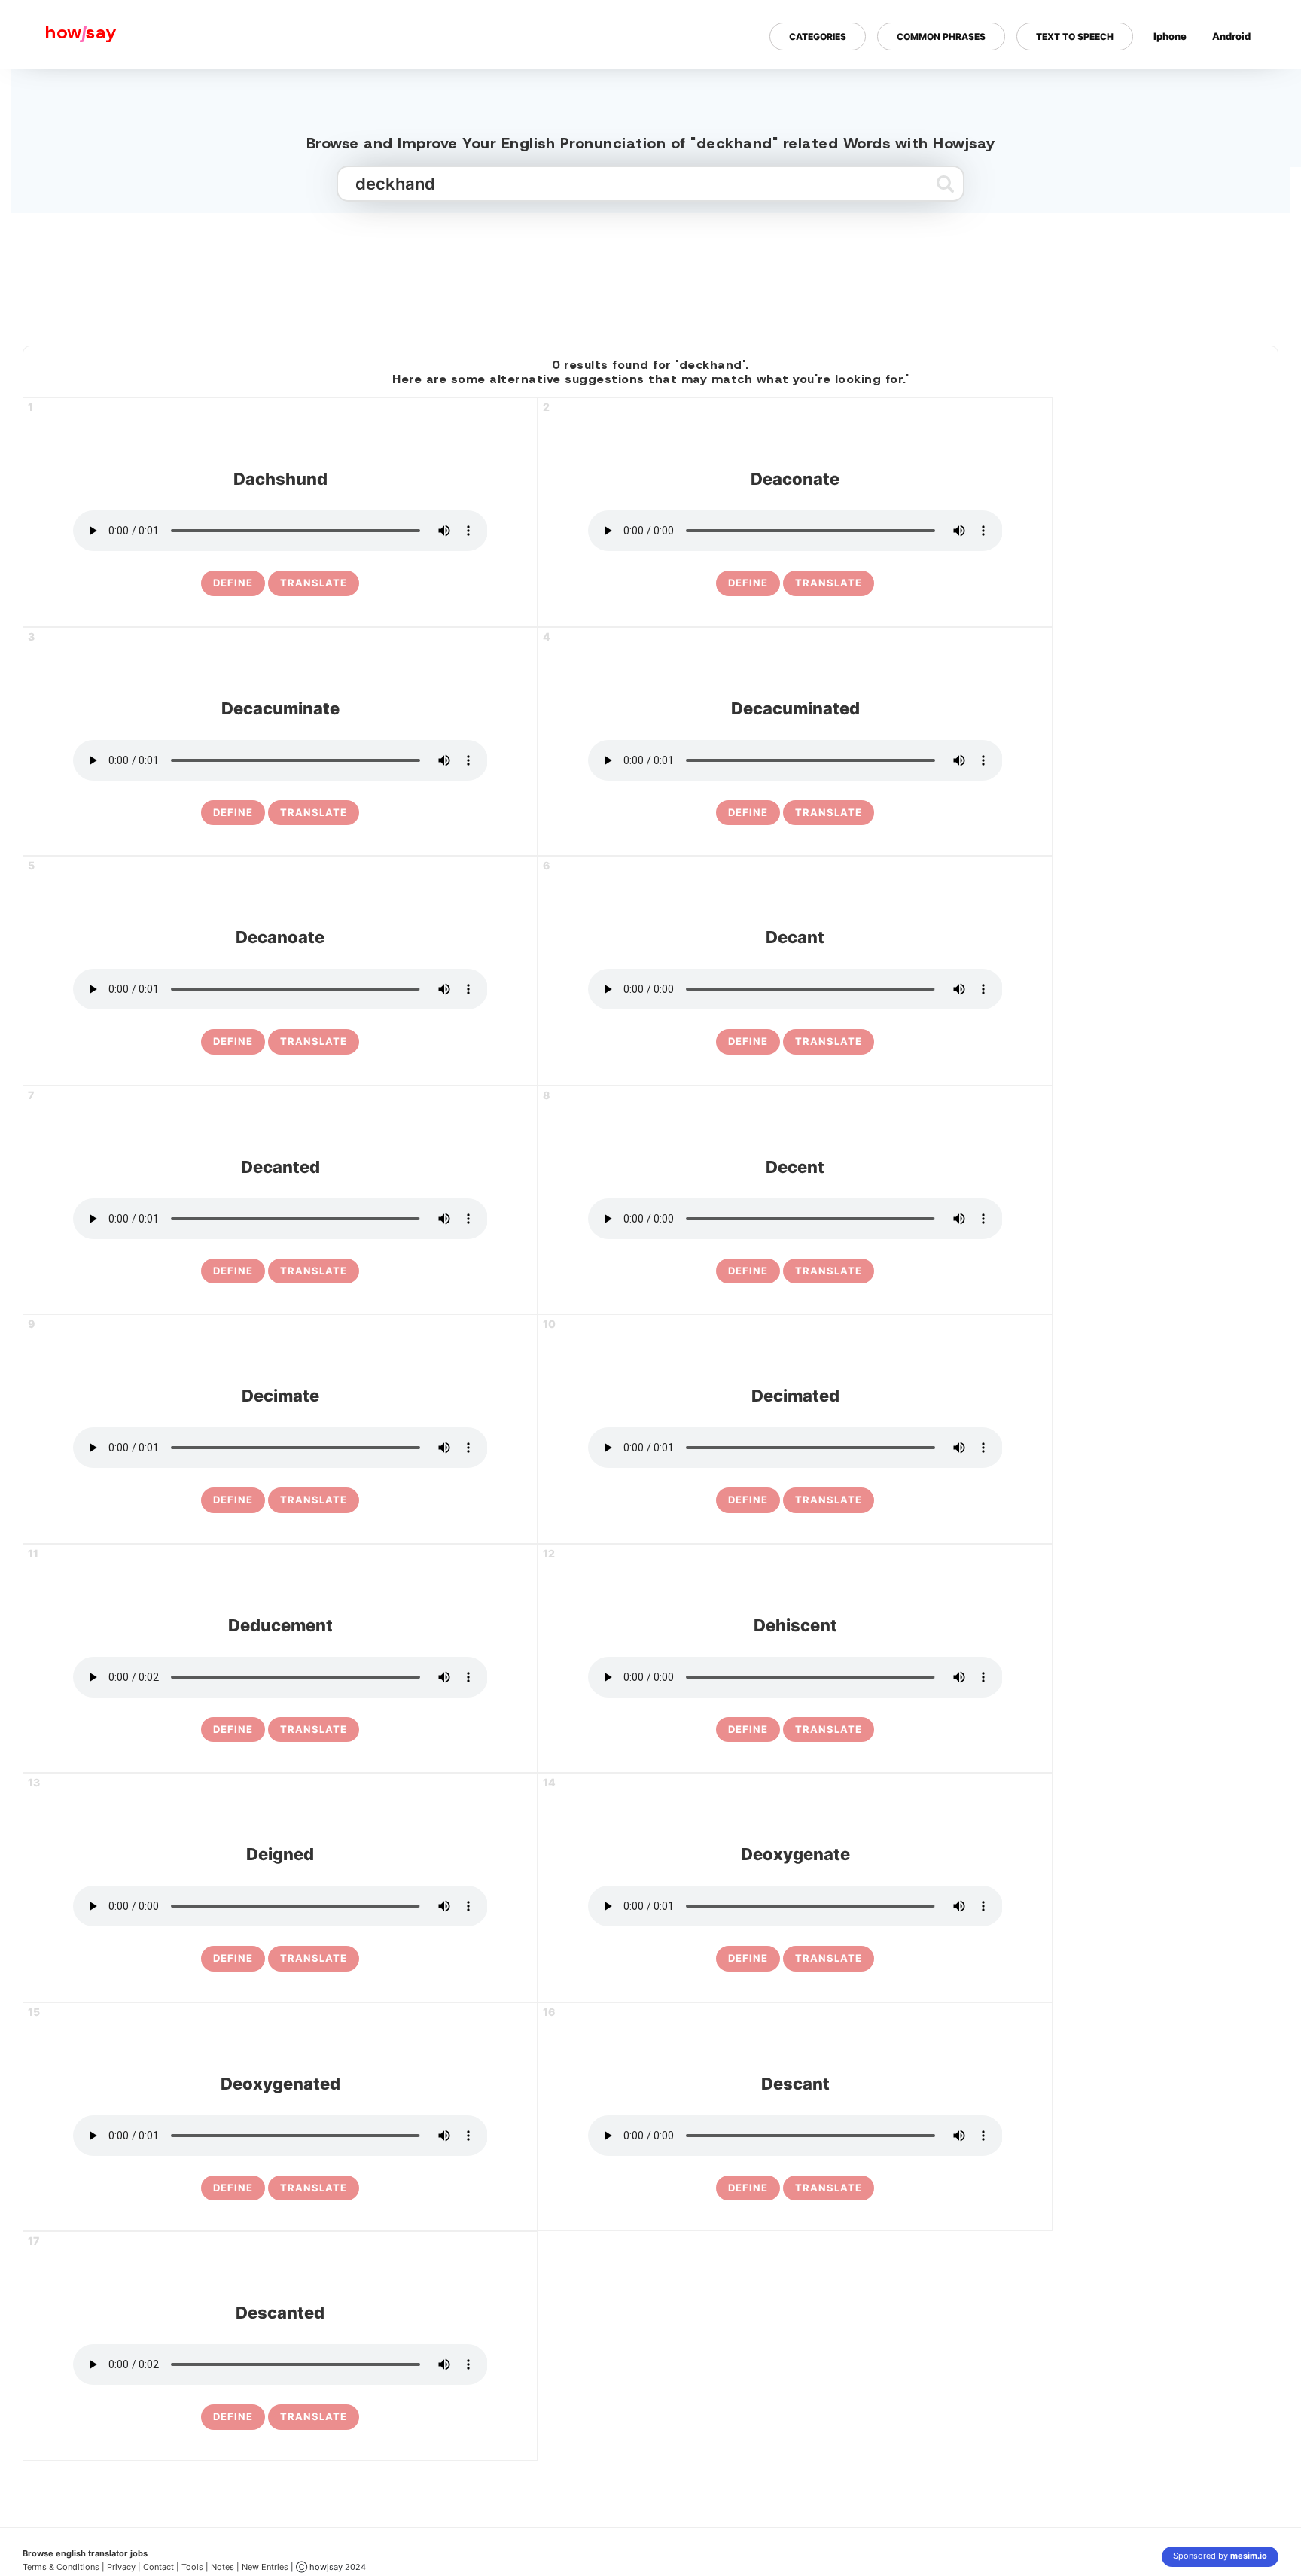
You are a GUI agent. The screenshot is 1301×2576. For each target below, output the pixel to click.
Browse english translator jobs (85, 2553)
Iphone (1170, 36)
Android (1231, 36)
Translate (314, 583)
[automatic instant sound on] (1236, 85)
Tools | (195, 2567)
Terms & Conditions (61, 2567)
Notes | (226, 2567)
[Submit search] (945, 184)
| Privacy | (121, 2567)
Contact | (161, 2567)
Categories (818, 37)
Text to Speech (1075, 37)
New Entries (265, 2567)
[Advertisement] (650, 273)
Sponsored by (1220, 2556)
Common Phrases (941, 37)
